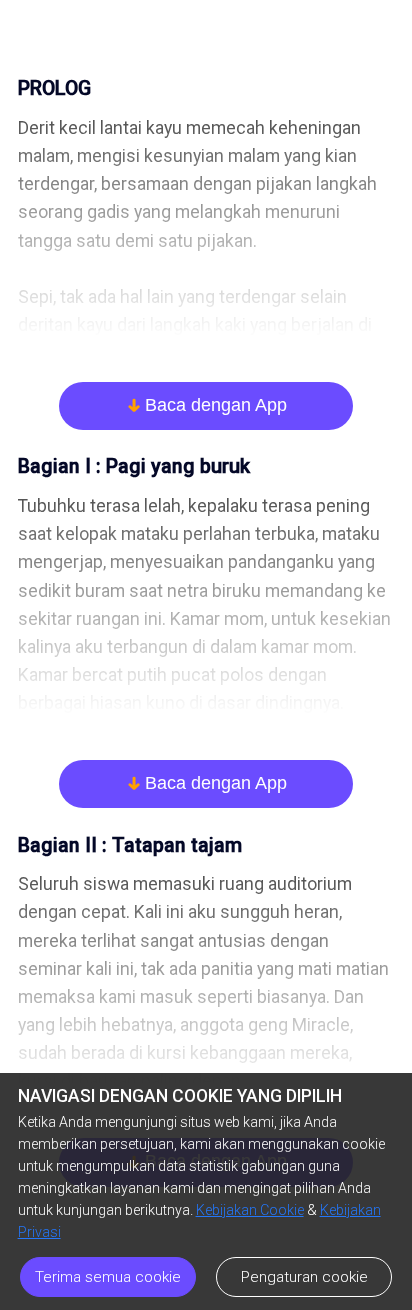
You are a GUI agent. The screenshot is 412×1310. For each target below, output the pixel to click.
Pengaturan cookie (304, 1277)
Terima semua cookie (108, 1277)
